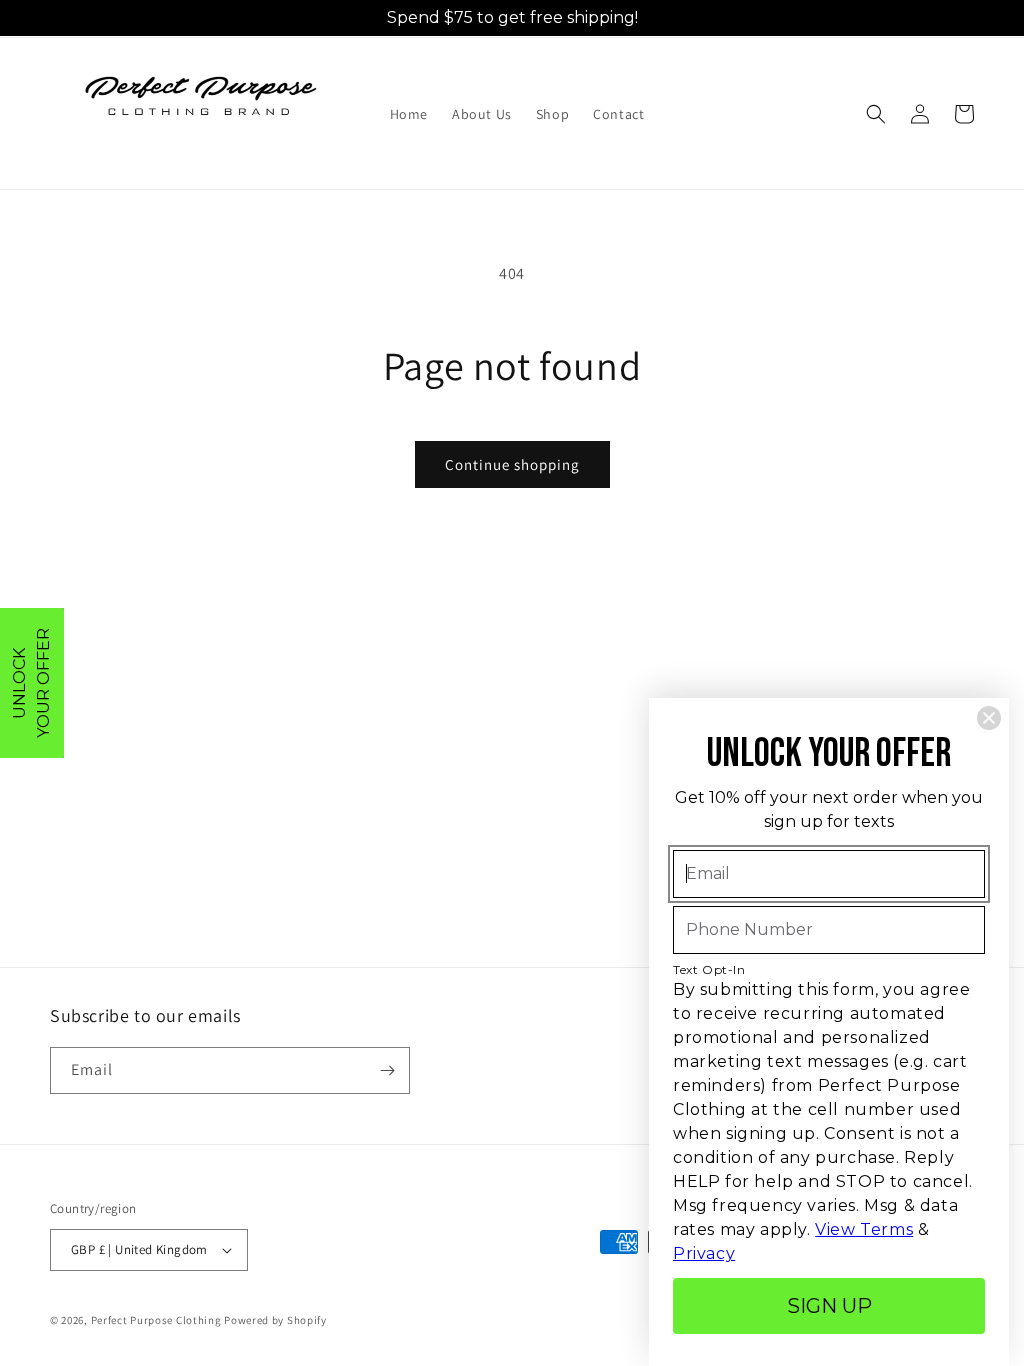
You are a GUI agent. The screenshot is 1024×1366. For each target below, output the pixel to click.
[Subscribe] (387, 1070)
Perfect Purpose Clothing (156, 1320)
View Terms (864, 1229)
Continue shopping (512, 464)
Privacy (704, 1253)
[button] (876, 114)
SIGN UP (829, 1306)
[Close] (989, 718)
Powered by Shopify (275, 1320)
